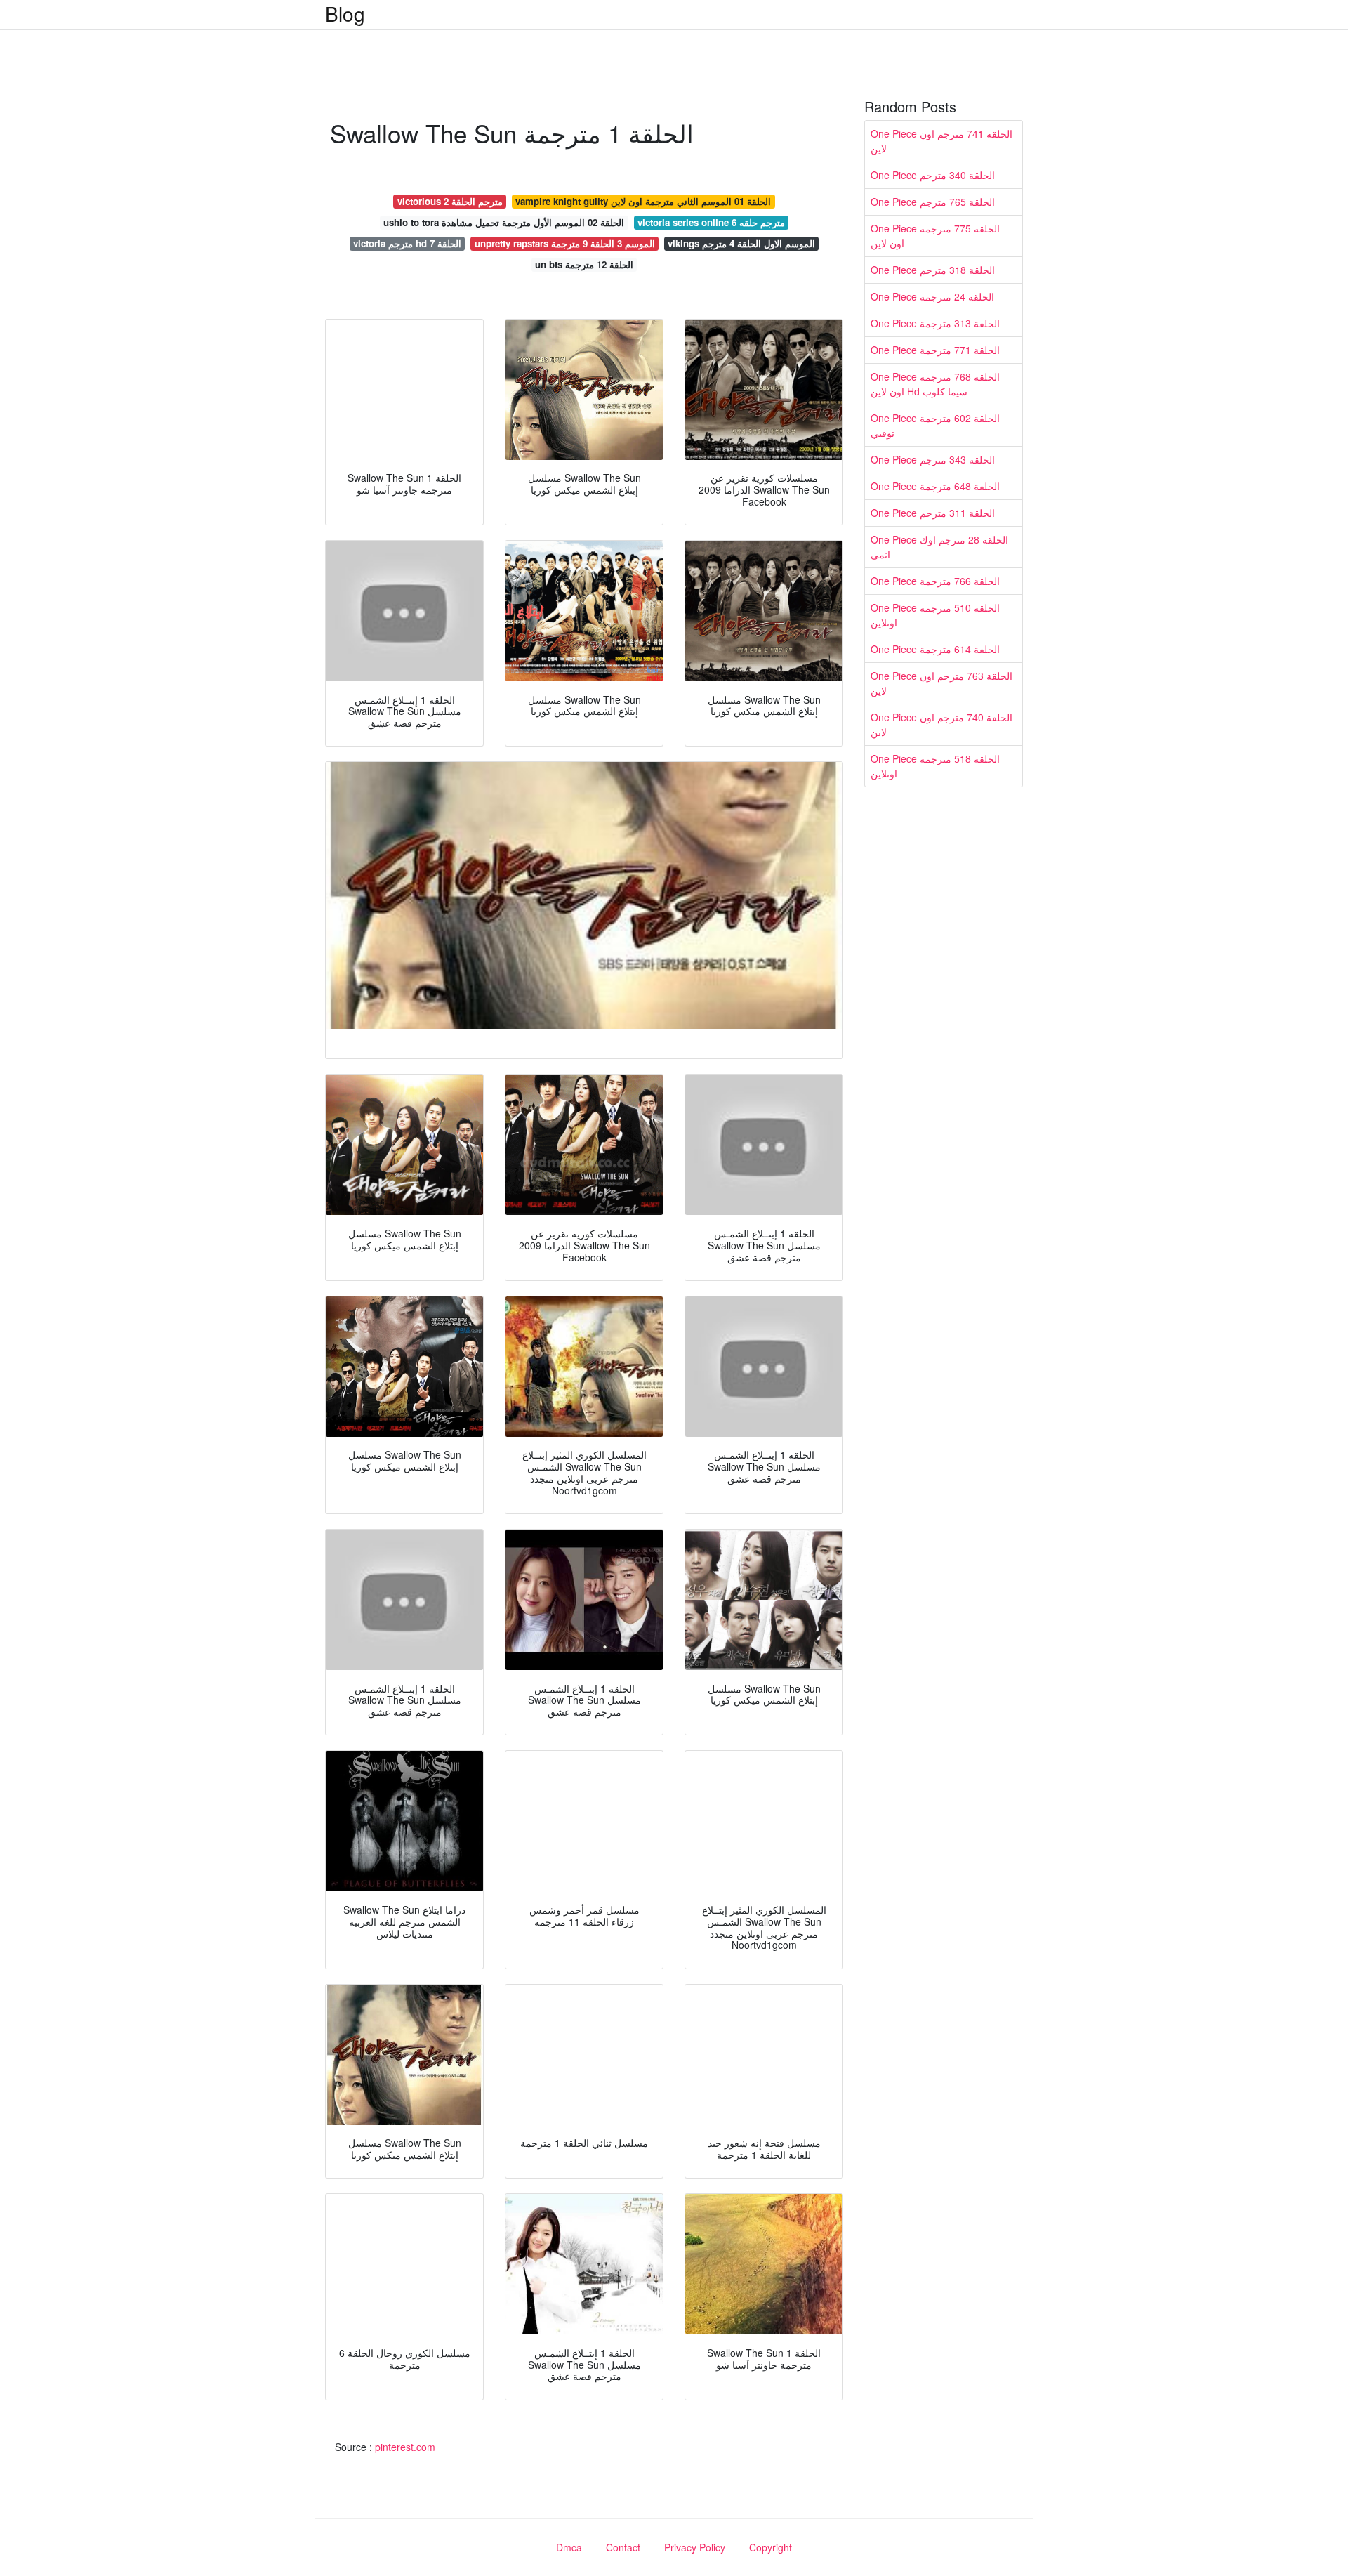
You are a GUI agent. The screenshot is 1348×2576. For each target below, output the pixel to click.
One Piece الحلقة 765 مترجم (933, 202)
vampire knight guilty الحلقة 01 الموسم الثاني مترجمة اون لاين (643, 201)
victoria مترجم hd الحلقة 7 (407, 243)
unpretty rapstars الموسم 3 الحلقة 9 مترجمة (565, 243)
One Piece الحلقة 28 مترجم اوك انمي (939, 547)
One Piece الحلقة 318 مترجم (933, 270)
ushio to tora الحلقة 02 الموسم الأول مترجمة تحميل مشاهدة (504, 222)
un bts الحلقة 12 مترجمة (584, 264)
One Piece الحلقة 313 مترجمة (935, 323)
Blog (345, 13)
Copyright (771, 2547)
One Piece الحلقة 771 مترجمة (935, 350)
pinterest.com (405, 2447)
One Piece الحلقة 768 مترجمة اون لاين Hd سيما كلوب (935, 384)
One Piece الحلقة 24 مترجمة (932, 296)
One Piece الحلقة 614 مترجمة (935, 649)
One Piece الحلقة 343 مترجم (933, 459)
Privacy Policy (695, 2547)
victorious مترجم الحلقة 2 (450, 201)
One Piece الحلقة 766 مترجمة (935, 581)
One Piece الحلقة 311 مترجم (933, 513)
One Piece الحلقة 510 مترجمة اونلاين (935, 615)
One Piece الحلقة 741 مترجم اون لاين (941, 141)
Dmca (569, 2547)
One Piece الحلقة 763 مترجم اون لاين (941, 683)
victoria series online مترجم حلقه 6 (711, 222)
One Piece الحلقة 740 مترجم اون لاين (941, 724)
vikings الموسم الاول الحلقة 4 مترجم (741, 243)
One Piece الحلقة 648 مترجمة (935, 486)
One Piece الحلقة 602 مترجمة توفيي (935, 425)
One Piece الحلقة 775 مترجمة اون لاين (935, 236)
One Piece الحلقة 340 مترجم (933, 175)
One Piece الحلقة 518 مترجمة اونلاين (935, 766)
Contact (623, 2547)
